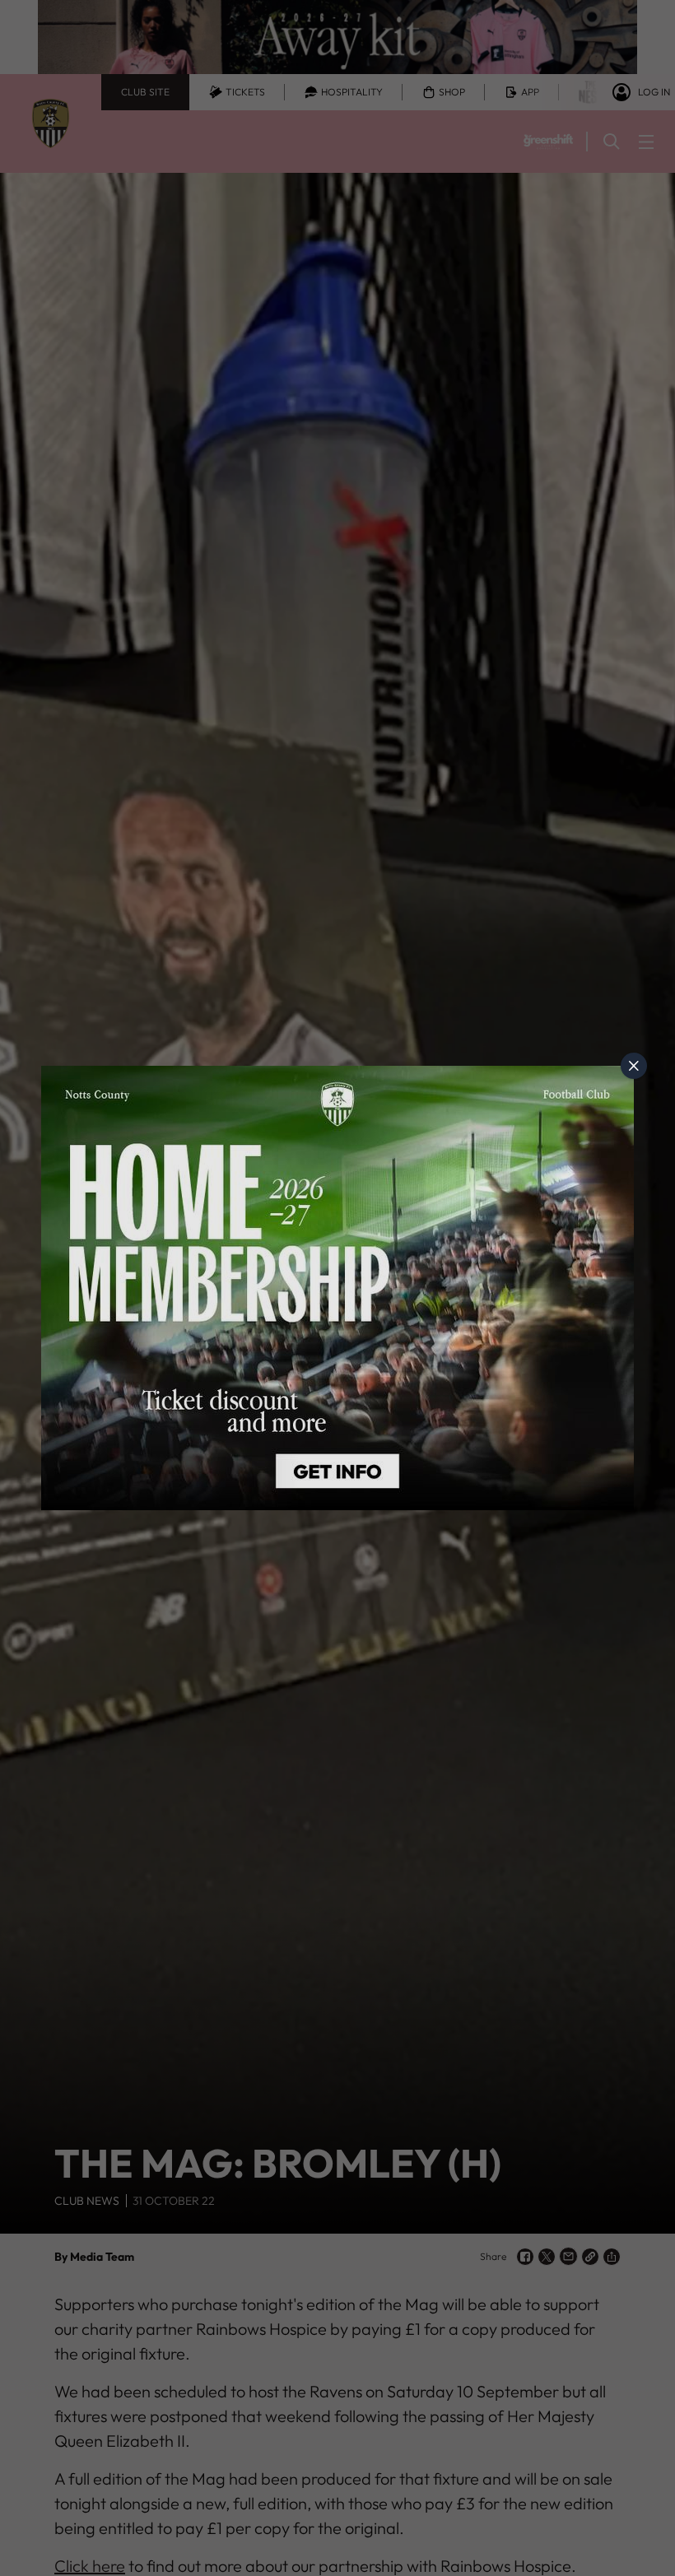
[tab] (634, 1066)
